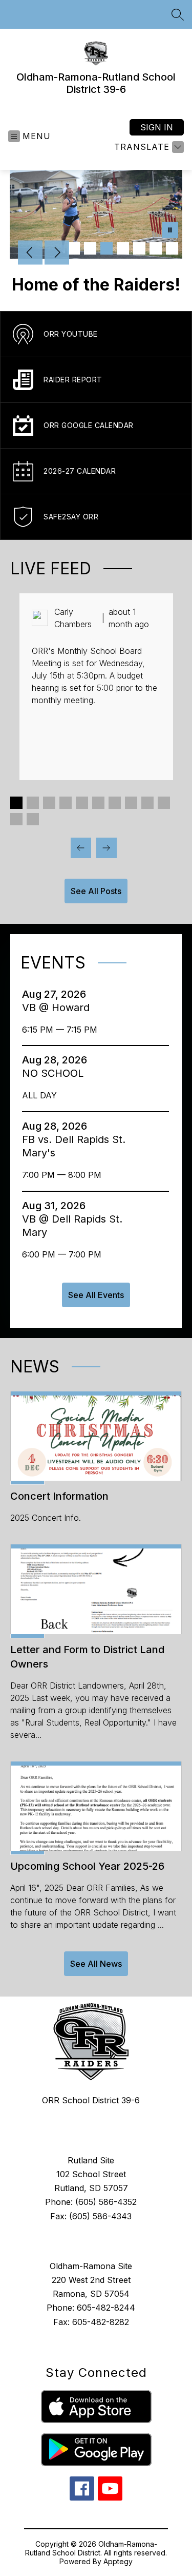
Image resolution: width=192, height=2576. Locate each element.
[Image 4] (123, 248)
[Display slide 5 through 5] (82, 803)
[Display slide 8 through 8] (131, 803)
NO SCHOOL (56, 1073)
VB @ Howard (59, 1008)
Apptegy (118, 2561)
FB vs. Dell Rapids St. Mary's (74, 1146)
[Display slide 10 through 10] (164, 803)
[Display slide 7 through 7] (115, 803)
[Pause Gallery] (170, 231)
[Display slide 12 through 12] (33, 819)
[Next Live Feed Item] (106, 848)
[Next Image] (57, 254)
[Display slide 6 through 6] (98, 803)
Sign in (157, 127)
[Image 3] (106, 248)
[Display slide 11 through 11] (16, 819)
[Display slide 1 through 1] (16, 803)
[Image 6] (156, 248)
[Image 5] (139, 248)
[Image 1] (74, 248)
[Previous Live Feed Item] (81, 848)
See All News (96, 1964)
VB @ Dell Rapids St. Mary (72, 1226)
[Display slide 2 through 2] (33, 803)
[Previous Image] (30, 254)
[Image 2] (90, 248)
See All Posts (96, 891)
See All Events (96, 1295)
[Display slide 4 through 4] (66, 803)
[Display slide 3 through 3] (49, 803)
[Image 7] (172, 248)
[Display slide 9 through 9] (147, 803)
